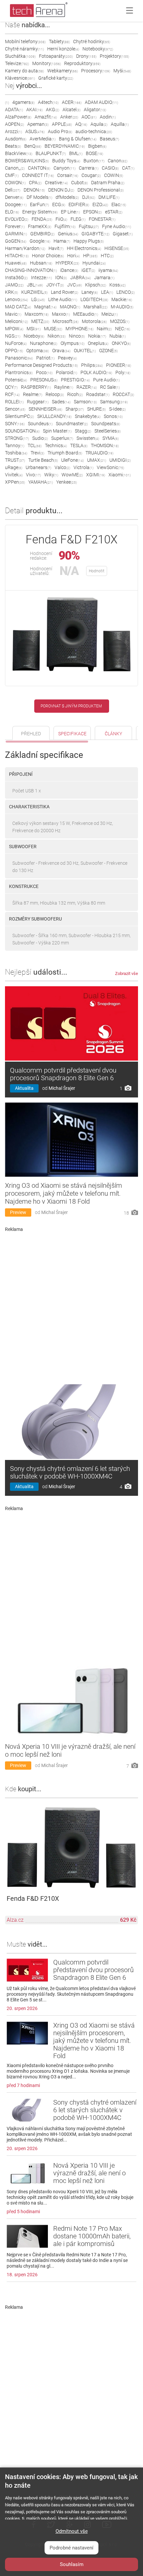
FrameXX (40, 226)
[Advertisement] (71, 1306)
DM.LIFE (109, 197)
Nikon (57, 336)
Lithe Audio (63, 299)
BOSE (94, 153)
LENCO (126, 292)
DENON (34, 190)
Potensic (16, 380)
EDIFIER (79, 204)
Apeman (38, 124)
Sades (61, 402)
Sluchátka (20, 56)
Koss (118, 285)
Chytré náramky (24, 49)
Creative (56, 183)
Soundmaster (72, 424)
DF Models (39, 197)
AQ (81, 124)
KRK (11, 292)
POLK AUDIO (96, 372)
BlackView (19, 153)
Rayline (64, 387)
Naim (104, 329)
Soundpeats (106, 424)
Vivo (33, 475)
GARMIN (16, 234)
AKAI (34, 110)
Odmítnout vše (72, 2531)
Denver (14, 197)
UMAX (97, 460)
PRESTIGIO (75, 380)
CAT (128, 168)
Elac (119, 204)
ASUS (35, 131)
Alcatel (71, 110)
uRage (14, 467)
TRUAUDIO (99, 453)
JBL (35, 285)
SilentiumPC (19, 416)
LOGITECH (94, 299)
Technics (56, 445)
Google (40, 241)
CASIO (110, 168)
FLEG (78, 219)
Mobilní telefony (25, 41)
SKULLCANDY (54, 416)
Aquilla (120, 124)
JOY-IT (55, 285)
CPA (35, 183)
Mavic (13, 314)
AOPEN (14, 124)
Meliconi (16, 321)
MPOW (14, 329)
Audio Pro (60, 131)
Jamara (104, 278)
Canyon (65, 168)
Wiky (51, 475)
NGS (13, 336)
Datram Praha (108, 183)
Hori (73, 256)
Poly (123, 372)
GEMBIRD (42, 234)
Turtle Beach (43, 460)
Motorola (94, 321)
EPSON (92, 212)
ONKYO (121, 343)
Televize (17, 63)
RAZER (87, 387)
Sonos (113, 416)
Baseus (109, 139)
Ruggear (38, 402)
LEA (107, 292)
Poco (44, 372)
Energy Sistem (40, 212)
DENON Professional (101, 190)
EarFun (39, 204)
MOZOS (120, 321)
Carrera (89, 168)
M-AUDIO (122, 307)
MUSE (53, 329)
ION (61, 278)
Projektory (114, 56)
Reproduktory (82, 63)
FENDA (42, 219)
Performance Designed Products (41, 365)
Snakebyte (88, 416)
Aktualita (24, 1088)
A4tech (48, 102)
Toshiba (16, 453)
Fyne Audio (117, 226)
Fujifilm (65, 226)
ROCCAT (123, 394)
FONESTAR (102, 219)
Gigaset (123, 234)
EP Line (70, 212)
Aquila (99, 124)
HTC (107, 256)
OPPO (14, 351)
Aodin (108, 117)
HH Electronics (84, 248)
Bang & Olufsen (78, 139)
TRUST (15, 460)
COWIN (114, 175)
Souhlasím (72, 2564)
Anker (69, 117)
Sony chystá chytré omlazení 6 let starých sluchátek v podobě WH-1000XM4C (70, 1472)
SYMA (111, 438)
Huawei (16, 263)
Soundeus (40, 424)
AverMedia (43, 139)
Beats (13, 146)
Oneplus (98, 343)
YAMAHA (41, 482)
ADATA (14, 110)
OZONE (108, 351)
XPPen (15, 482)
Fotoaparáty (56, 56)
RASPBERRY (36, 387)
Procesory (96, 71)
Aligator (95, 110)
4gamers (23, 102)
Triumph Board (65, 453)
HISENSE (117, 248)
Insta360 (16, 278)
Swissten (88, 438)
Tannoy (15, 445)
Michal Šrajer (62, 1088)
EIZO (100, 204)
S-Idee (117, 409)
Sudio (40, 438)
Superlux (62, 438)
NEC (123, 329)
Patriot (45, 358)
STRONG (17, 438)
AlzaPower (18, 117)
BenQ (33, 146)
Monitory (47, 63)
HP (90, 256)
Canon (118, 161)
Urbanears (38, 467)
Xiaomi (120, 475)
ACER (72, 102)
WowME (72, 475)
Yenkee (67, 482)
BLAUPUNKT (51, 153)
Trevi (37, 453)
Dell (13, 190)
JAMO (14, 285)
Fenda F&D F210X (33, 1898)
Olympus (72, 343)
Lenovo (16, 299)
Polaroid (67, 372)
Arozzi (13, 131)
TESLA (79, 445)
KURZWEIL (34, 292)
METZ (40, 321)
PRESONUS (44, 380)
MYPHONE (79, 329)
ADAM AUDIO (101, 102)
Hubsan (41, 263)
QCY (11, 387)
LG (38, 299)
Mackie (122, 299)
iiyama (108, 270)
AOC (89, 117)
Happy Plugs (89, 241)
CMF (12, 175)
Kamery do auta (24, 71)
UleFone (72, 460)
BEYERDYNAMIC (65, 146)
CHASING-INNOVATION (31, 270)
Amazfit (46, 117)
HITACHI (17, 256)
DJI (89, 197)
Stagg (83, 431)
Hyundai (94, 263)
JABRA (80, 278)
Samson (85, 402)
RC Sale (110, 387)
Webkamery (63, 71)
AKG (53, 110)
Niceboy (34, 336)
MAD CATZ (18, 307)
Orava (61, 351)
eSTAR (114, 212)
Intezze (41, 278)
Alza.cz (15, 1920)
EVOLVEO (17, 219)
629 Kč (128, 1920)
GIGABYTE (95, 234)
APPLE (62, 124)
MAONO (70, 307)
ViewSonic (110, 467)
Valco (62, 467)
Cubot (79, 183)
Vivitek (14, 475)
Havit (56, 248)
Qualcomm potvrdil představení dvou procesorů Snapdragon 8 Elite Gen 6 (63, 1074)
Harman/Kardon (25, 248)
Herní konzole (63, 49)
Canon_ (15, 168)
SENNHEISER (45, 409)
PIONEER (119, 365)
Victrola (83, 467)
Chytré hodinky (92, 41)
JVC (74, 285)
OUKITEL (85, 351)
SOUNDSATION (22, 431)
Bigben (97, 146)
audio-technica (94, 131)
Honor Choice (48, 256)
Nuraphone (44, 343)
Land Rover (65, 292)
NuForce (16, 343)
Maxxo (61, 314)
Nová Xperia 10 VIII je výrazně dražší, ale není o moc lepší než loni (89, 2173)
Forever (15, 226)
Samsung (114, 402)
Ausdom (16, 139)
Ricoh (75, 394)
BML (76, 153)
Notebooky (98, 49)
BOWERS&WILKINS (27, 161)
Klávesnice (20, 78)
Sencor (15, 409)
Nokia (97, 336)
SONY (15, 424)
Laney (90, 292)
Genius (68, 234)
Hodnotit (97, 571)
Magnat (45, 307)
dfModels (67, 197)
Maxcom (37, 314)
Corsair (68, 175)
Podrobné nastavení (71, 2548)
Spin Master (57, 431)
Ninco (77, 336)
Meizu (110, 314)
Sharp (75, 409)
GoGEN (16, 241)
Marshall (95, 307)
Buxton (94, 161)
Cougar (91, 175)
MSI (34, 329)
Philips (92, 365)
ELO (12, 212)
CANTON (39, 168)
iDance (69, 270)
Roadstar (98, 394)
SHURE (96, 409)
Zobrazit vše (127, 973)
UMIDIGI (120, 460)
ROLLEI (14, 402)
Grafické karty (56, 78)
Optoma (38, 351)
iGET (88, 270)
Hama (62, 241)
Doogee (16, 204)
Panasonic (19, 358)
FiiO (61, 219)
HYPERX (67, 263)
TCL (35, 445)
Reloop (55, 394)
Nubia (118, 336)
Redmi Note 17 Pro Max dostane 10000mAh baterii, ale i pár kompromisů (92, 2236)
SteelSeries (108, 431)
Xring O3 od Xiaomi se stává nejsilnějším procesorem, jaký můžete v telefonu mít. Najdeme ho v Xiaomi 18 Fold (64, 1193)
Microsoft (66, 321)
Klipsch (96, 285)
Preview (18, 1212)
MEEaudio (86, 314)
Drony (86, 56)
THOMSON (105, 445)
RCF (12, 394)
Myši (122, 71)
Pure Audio (106, 380)
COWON (15, 183)
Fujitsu (89, 226)
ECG (59, 204)
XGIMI (96, 475)
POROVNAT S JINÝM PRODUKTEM (71, 706)
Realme (33, 394)
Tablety (59, 41)
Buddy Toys (66, 161)
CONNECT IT (38, 175)
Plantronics (19, 372)
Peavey (67, 358)
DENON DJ (61, 190)
